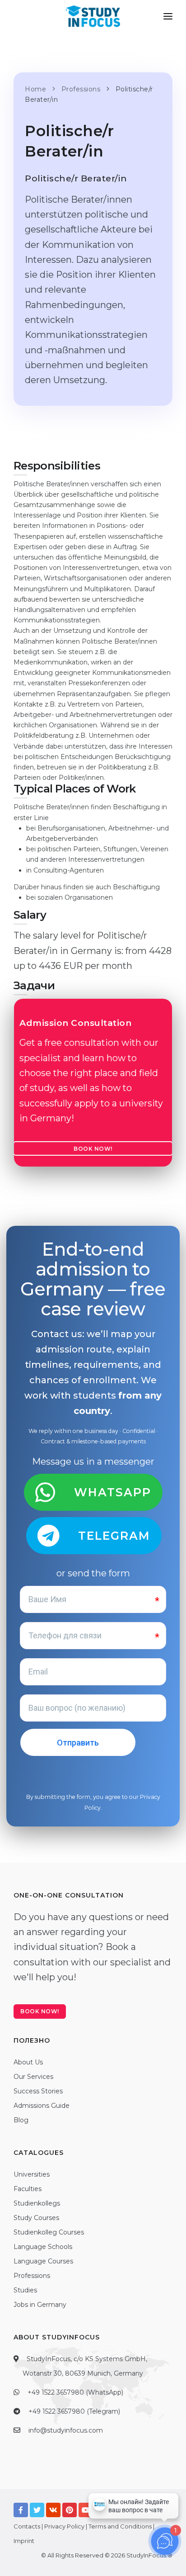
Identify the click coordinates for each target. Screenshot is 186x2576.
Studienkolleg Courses (49, 2232)
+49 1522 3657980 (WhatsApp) (75, 2392)
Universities (32, 2174)
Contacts (27, 2526)
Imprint (24, 2541)
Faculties (28, 2189)
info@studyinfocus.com (66, 2430)
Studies (25, 2290)
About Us (28, 2062)
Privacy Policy (64, 2526)
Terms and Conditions (120, 2526)
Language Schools (43, 2247)
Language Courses (43, 2261)
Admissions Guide (42, 2106)
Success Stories (38, 2091)
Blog (21, 2120)
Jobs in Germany (40, 2305)
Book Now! (93, 1149)
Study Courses (36, 2218)
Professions (32, 2276)
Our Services (33, 2077)
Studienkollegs (37, 2203)
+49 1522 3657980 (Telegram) (74, 2411)
